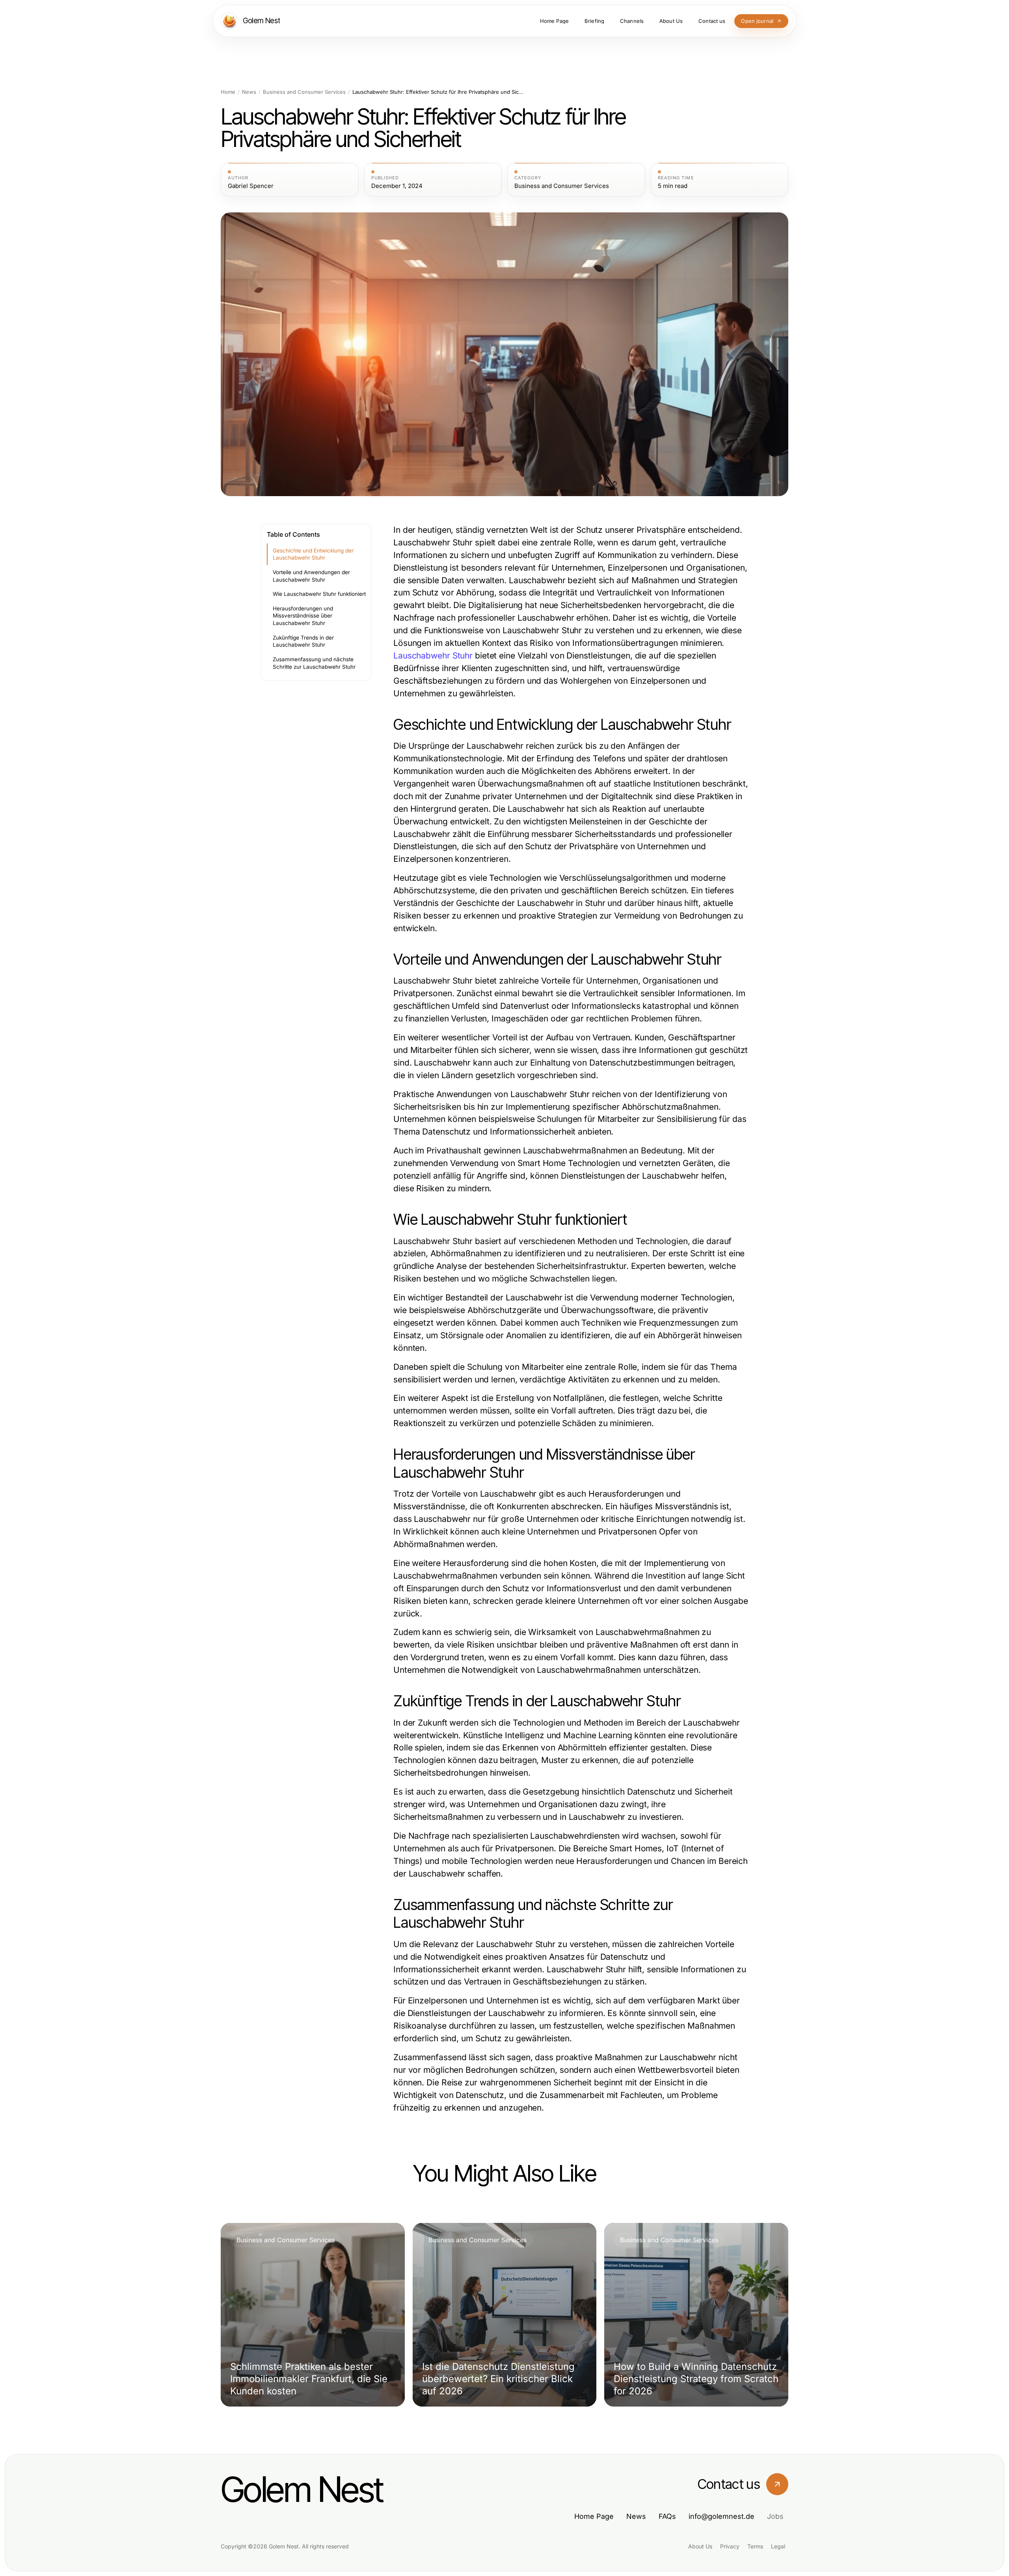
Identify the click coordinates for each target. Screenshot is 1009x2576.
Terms (755, 2546)
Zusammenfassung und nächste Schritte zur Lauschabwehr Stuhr (314, 663)
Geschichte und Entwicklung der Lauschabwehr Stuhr (313, 554)
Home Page (594, 2516)
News (249, 92)
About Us (700, 2546)
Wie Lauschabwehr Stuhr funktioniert (319, 594)
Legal (778, 2546)
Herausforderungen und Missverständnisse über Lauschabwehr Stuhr (303, 616)
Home (228, 92)
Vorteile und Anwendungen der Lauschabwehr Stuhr (311, 576)
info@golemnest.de (721, 2516)
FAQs (667, 2516)
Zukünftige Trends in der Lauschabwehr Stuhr (303, 641)
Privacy (730, 2546)
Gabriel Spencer (251, 186)
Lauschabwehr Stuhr (433, 656)
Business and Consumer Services (304, 92)
